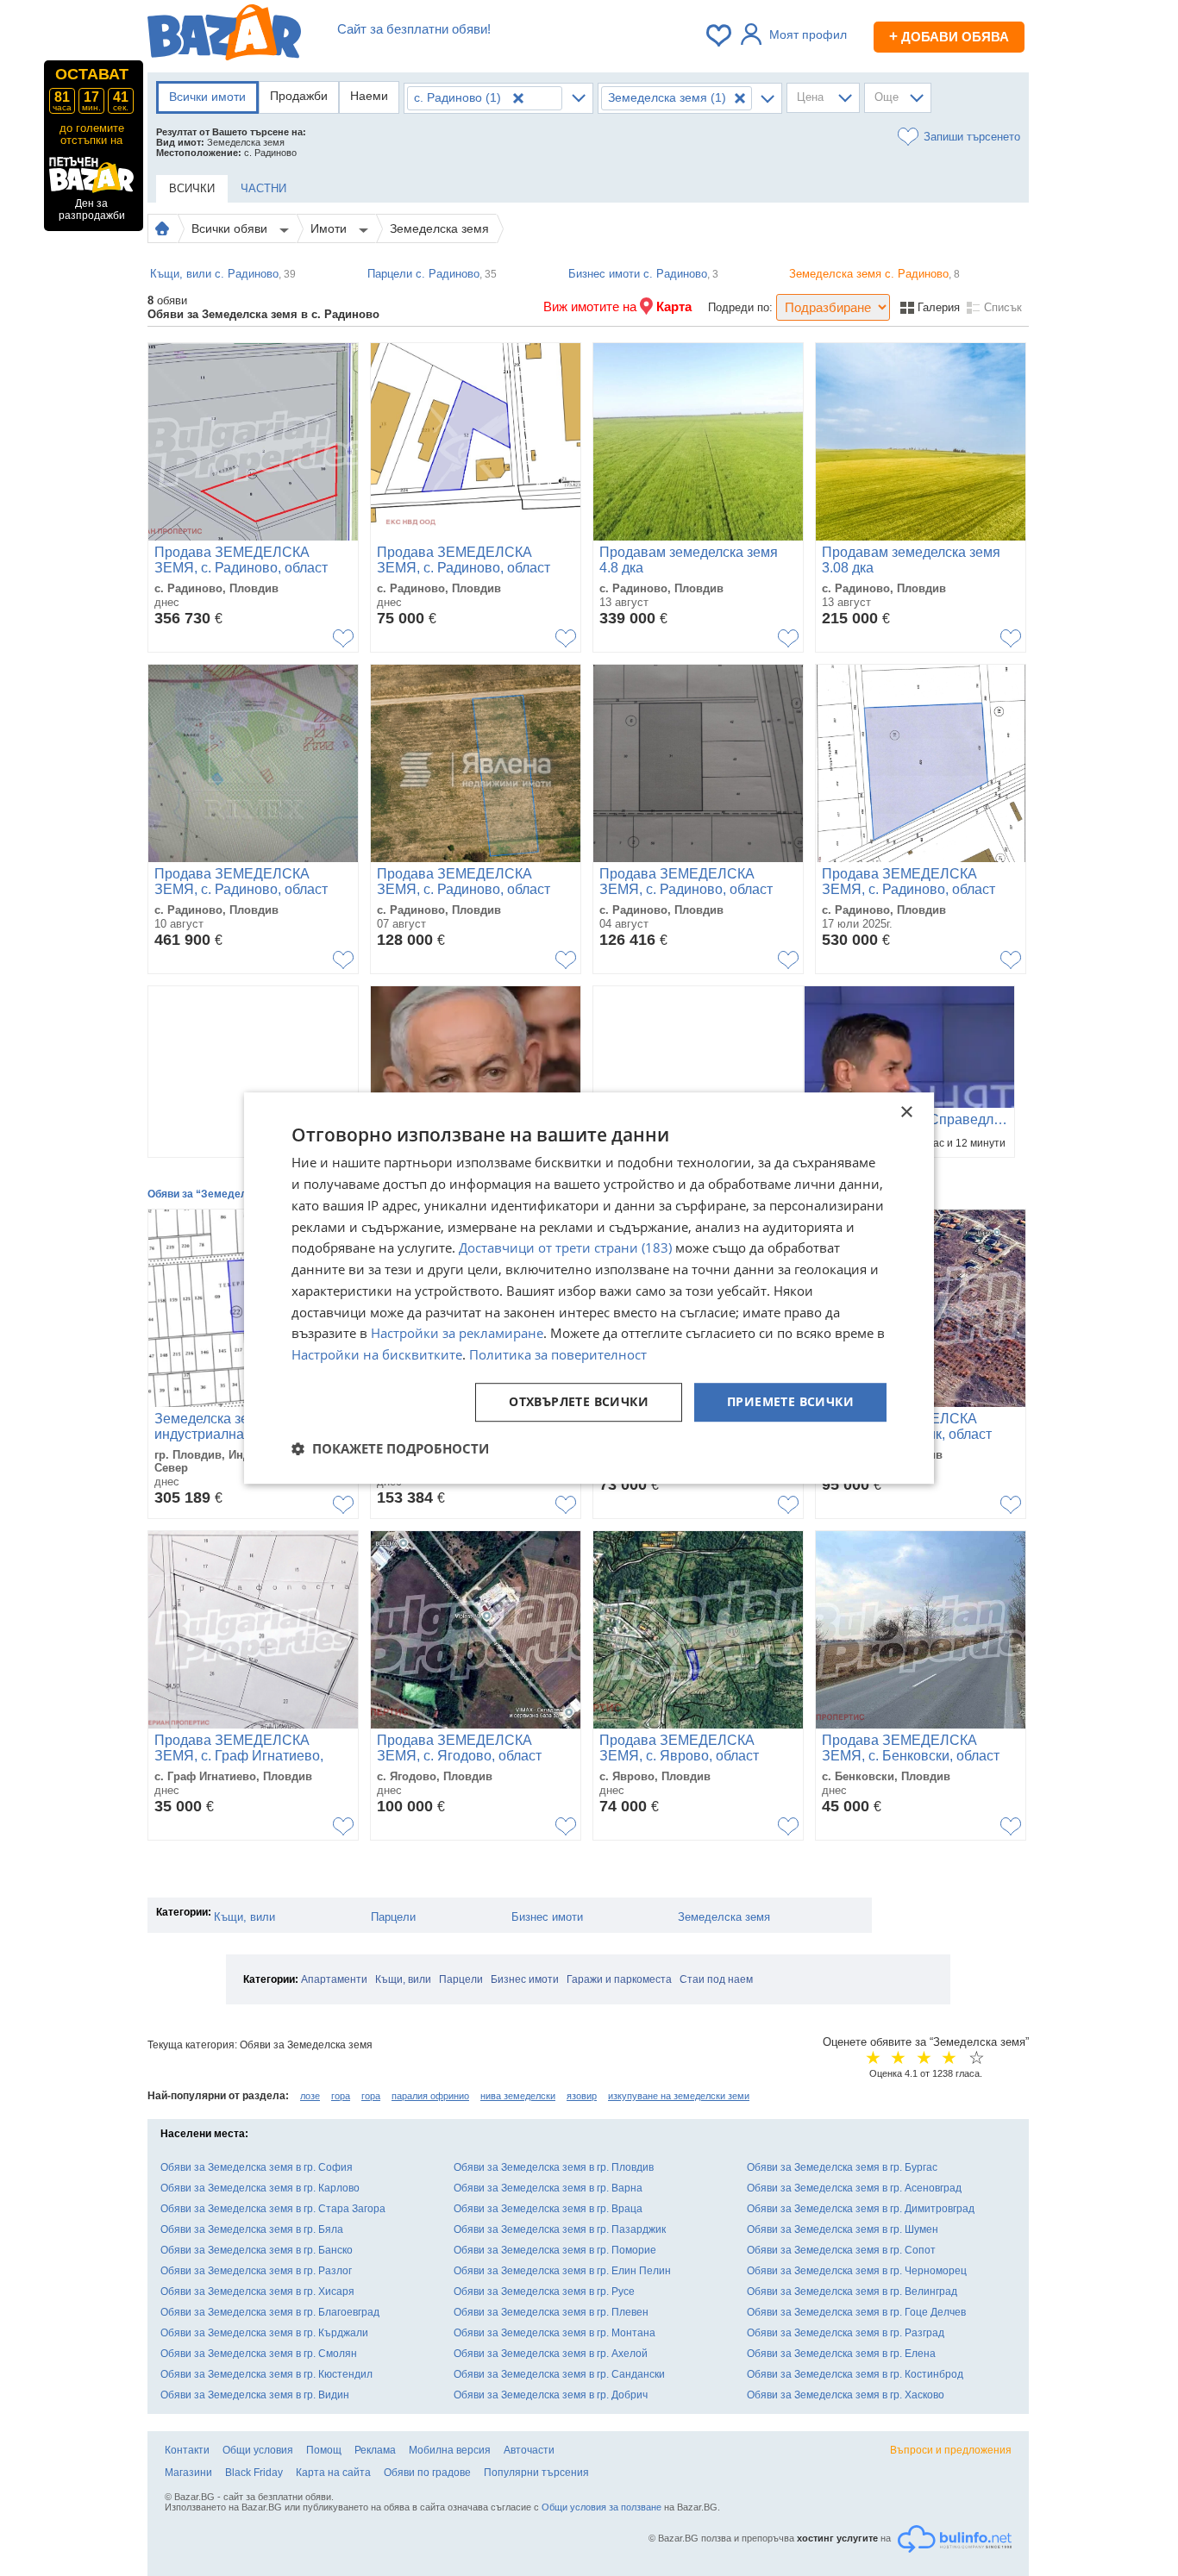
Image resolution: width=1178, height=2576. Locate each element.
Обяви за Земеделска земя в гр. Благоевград (270, 2312)
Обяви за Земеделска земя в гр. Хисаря (257, 2292)
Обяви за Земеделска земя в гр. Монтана (555, 2333)
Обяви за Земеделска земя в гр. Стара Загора (273, 2209)
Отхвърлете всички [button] (579, 1401)
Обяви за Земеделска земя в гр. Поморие (555, 2250)
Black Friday (254, 2473)
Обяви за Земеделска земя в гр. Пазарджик (560, 2229)
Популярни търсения (536, 2473)
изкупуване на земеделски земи (679, 2096)
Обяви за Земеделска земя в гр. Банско (257, 2250)
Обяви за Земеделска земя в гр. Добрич (551, 2395)
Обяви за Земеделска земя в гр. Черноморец (857, 2271)
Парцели (393, 1917)
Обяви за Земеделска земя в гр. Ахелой (551, 2354)
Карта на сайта (333, 2473)
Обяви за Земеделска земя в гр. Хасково (846, 2395)
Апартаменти (334, 1979)
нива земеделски (518, 2096)
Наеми (369, 96)
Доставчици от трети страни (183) (565, 1248)
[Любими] (720, 35)
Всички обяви (231, 228)
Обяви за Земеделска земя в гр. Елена (841, 2354)
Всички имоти (207, 97)
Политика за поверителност (558, 1354)
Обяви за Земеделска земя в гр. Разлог (256, 2271)
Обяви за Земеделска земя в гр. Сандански (559, 2374)
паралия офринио (430, 2096)
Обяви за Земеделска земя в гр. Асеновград (854, 2188)
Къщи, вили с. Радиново (223, 274)
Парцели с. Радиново (432, 274)
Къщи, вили (244, 1917)
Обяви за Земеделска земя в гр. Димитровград (861, 2209)
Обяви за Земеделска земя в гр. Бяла (252, 2229)
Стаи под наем (716, 1979)
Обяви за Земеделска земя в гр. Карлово (260, 2188)
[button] (390, 1448)
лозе (310, 2096)
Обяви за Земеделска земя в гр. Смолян (259, 2354)
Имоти (330, 228)
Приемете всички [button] (790, 1401)
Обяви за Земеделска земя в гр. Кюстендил (266, 2374)
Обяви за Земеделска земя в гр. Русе (544, 2292)
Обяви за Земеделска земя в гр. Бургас (842, 2167)
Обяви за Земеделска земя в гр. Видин (255, 2395)
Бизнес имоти (547, 1917)
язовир (582, 2096)
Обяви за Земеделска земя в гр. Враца (548, 2209)
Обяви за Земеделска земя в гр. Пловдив (554, 2167)
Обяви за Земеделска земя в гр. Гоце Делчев (856, 2312)
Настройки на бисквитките (377, 1354)
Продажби (299, 96)
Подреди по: (740, 307)
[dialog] (589, 1288)
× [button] (906, 1113)
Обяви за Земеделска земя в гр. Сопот (841, 2250)
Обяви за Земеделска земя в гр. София (257, 2167)
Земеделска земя (439, 228)
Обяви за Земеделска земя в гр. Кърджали (264, 2333)
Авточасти (529, 2450)
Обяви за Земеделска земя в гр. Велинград (852, 2292)
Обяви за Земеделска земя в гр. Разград (846, 2333)
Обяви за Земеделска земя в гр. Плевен (551, 2312)
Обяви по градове (427, 2473)
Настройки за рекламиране (457, 1334)
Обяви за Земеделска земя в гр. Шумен (843, 2229)
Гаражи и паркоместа (619, 1979)
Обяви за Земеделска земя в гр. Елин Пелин (562, 2271)
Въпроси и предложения (951, 2450)
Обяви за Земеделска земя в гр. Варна (548, 2188)
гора (341, 2096)
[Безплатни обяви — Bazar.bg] (224, 35)
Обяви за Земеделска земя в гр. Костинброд (855, 2374)
